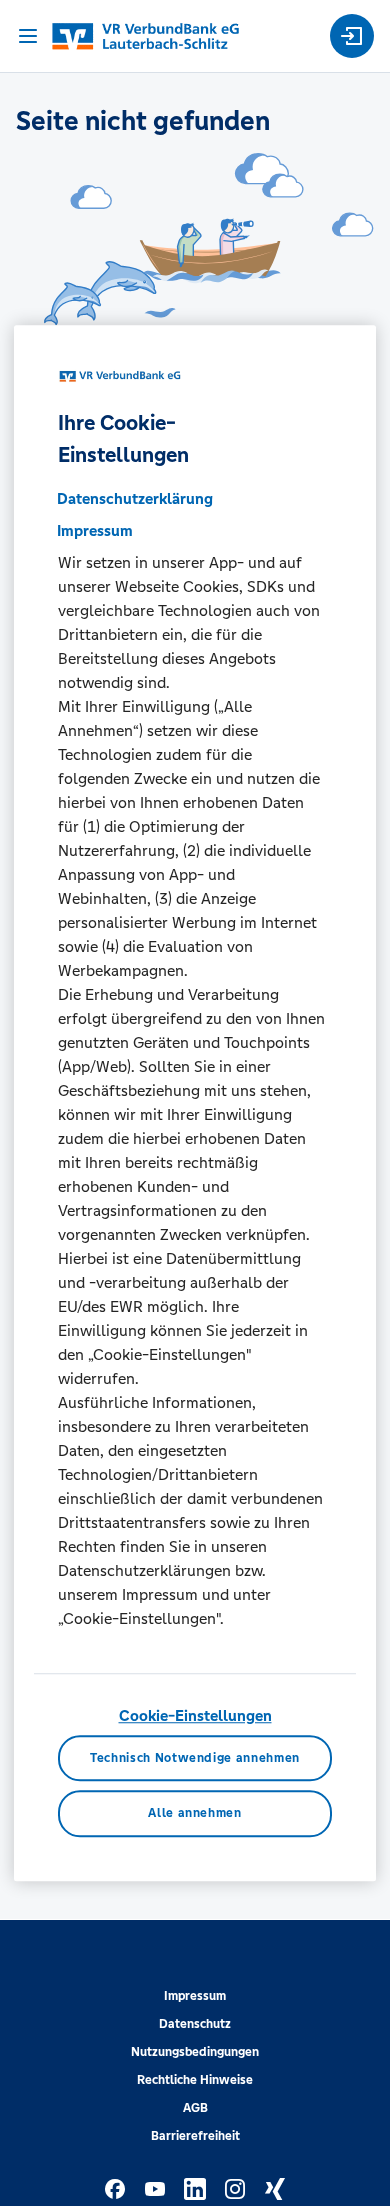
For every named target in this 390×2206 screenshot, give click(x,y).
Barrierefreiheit (195, 2136)
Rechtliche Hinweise (195, 2080)
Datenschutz (195, 2024)
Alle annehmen (194, 1814)
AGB (195, 2108)
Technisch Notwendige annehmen (195, 1758)
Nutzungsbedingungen (195, 2052)
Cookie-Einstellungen (195, 1715)
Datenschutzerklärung (135, 498)
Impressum (195, 1996)
